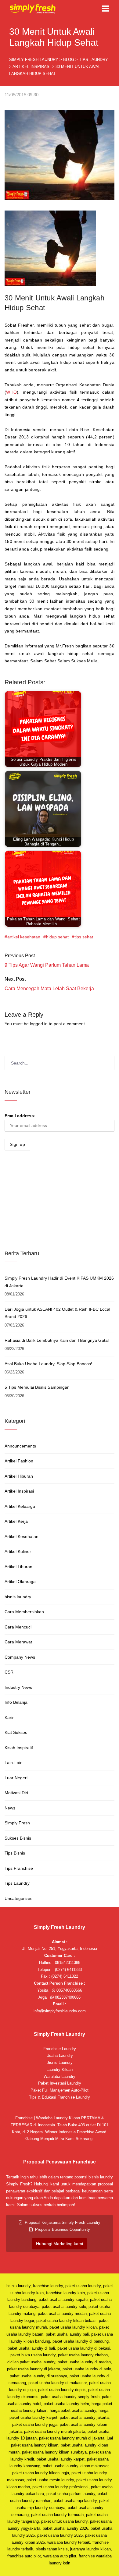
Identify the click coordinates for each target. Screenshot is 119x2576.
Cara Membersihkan (24, 1612)
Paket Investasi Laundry (60, 2083)
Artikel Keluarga (20, 1506)
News (10, 1808)
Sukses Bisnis (18, 1838)
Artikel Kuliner (18, 1551)
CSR (9, 1672)
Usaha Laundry (60, 2055)
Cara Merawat (18, 1642)
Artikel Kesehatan (22, 1536)
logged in (39, 1024)
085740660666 (69, 1990)
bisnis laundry (18, 1597)
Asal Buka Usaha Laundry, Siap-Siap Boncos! (48, 1364)
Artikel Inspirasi (19, 1491)
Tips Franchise (19, 1868)
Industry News (18, 1687)
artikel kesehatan (24, 937)
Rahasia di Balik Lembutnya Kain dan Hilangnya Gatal (57, 1340)
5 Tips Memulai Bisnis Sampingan (37, 1387)
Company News (20, 1657)
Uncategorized (19, 1898)
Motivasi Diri (16, 1793)
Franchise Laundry (60, 2049)
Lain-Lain (14, 1763)
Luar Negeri (16, 1778)
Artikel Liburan (18, 1567)
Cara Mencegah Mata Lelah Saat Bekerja (49, 989)
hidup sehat (57, 937)
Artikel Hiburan (19, 1476)
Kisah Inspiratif (19, 1748)
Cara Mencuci (18, 1627)
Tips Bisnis (15, 1853)
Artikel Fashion (19, 1461)
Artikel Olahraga (20, 1582)
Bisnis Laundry (60, 2062)
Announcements (20, 1446)
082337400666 (67, 1997)
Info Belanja (16, 1702)
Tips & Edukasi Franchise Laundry (60, 2097)
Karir (9, 1717)
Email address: (20, 1116)
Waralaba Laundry (60, 2076)
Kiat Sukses (16, 1732)
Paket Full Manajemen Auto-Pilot (60, 2090)
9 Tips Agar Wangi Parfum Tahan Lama (47, 965)
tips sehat (84, 937)
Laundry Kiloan (60, 2069)
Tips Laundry (17, 1883)
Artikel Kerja (16, 1521)
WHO (11, 392)
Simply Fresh (17, 1823)
